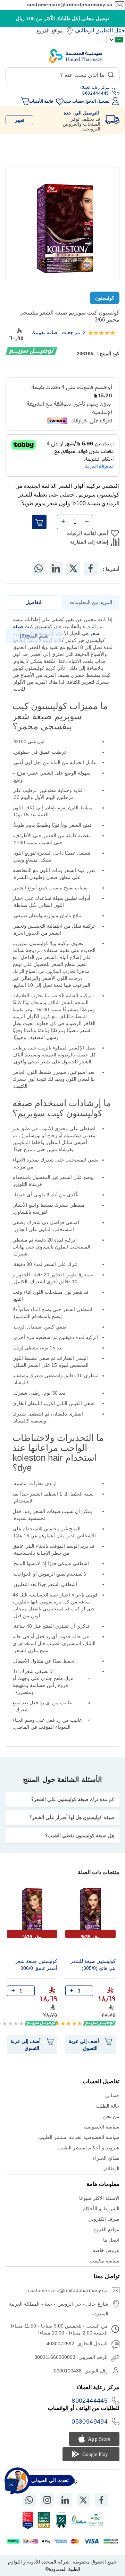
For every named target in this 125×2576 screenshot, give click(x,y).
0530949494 (90, 2422)
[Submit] (111, 73)
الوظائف (84, 30)
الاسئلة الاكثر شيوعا (99, 2198)
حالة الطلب (108, 2106)
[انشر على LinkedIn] (56, 569)
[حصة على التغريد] (73, 569)
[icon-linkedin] (65, 2500)
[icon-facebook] (101, 2500)
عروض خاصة (106, 2250)
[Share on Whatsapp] (39, 569)
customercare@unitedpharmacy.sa (70, 5)
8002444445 (90, 2401)
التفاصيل (34, 602)
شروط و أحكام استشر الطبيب (88, 2148)
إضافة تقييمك (45, 332)
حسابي (112, 2095)
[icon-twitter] (83, 2500)
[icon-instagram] (47, 2500)
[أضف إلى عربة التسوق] (39, 522)
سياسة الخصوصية (101, 2127)
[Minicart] (25, 101)
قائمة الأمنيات (41, 101)
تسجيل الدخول (96, 101)
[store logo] (76, 56)
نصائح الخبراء (106, 2158)
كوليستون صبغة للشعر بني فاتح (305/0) (93, 1965)
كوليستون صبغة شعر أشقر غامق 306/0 (36, 1965)
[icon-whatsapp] (29, 2500)
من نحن (111, 2116)
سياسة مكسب (105, 2261)
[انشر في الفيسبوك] (91, 569)
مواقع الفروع (49, 31)
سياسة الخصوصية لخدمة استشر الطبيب (79, 2137)
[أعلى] (11, 2485)
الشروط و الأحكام (101, 2209)
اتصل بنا (111, 2240)
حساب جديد (74, 101)
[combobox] (62, 75)
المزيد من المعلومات (91, 602)
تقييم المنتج (35, 636)
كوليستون (105, 298)
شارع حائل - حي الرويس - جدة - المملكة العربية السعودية (59, 2309)
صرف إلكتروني (104, 2219)
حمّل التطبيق (110, 30)
